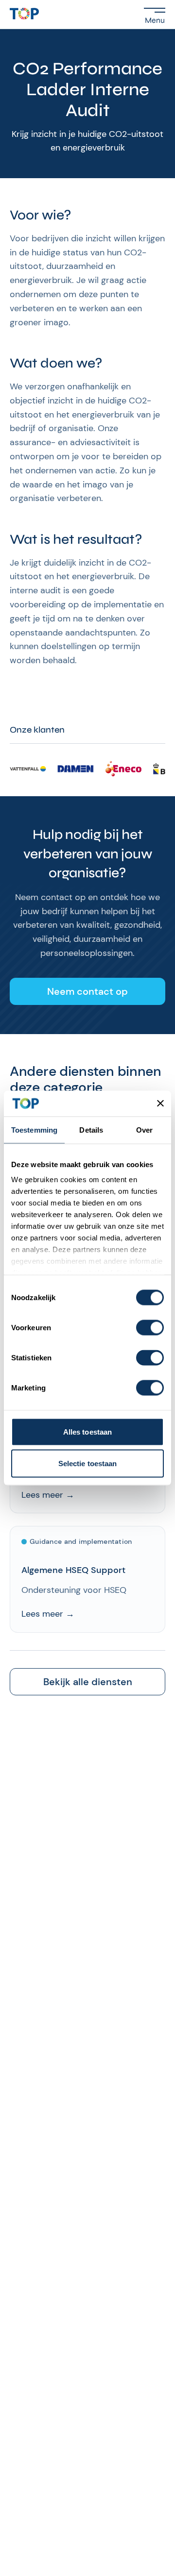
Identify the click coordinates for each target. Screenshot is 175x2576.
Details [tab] (91, 1129)
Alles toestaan (87, 1431)
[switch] (150, 1327)
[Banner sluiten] (160, 1104)
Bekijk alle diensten (88, 1682)
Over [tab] (144, 1129)
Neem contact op (87, 991)
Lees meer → (48, 1495)
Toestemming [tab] (34, 1129)
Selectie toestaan (88, 1464)
